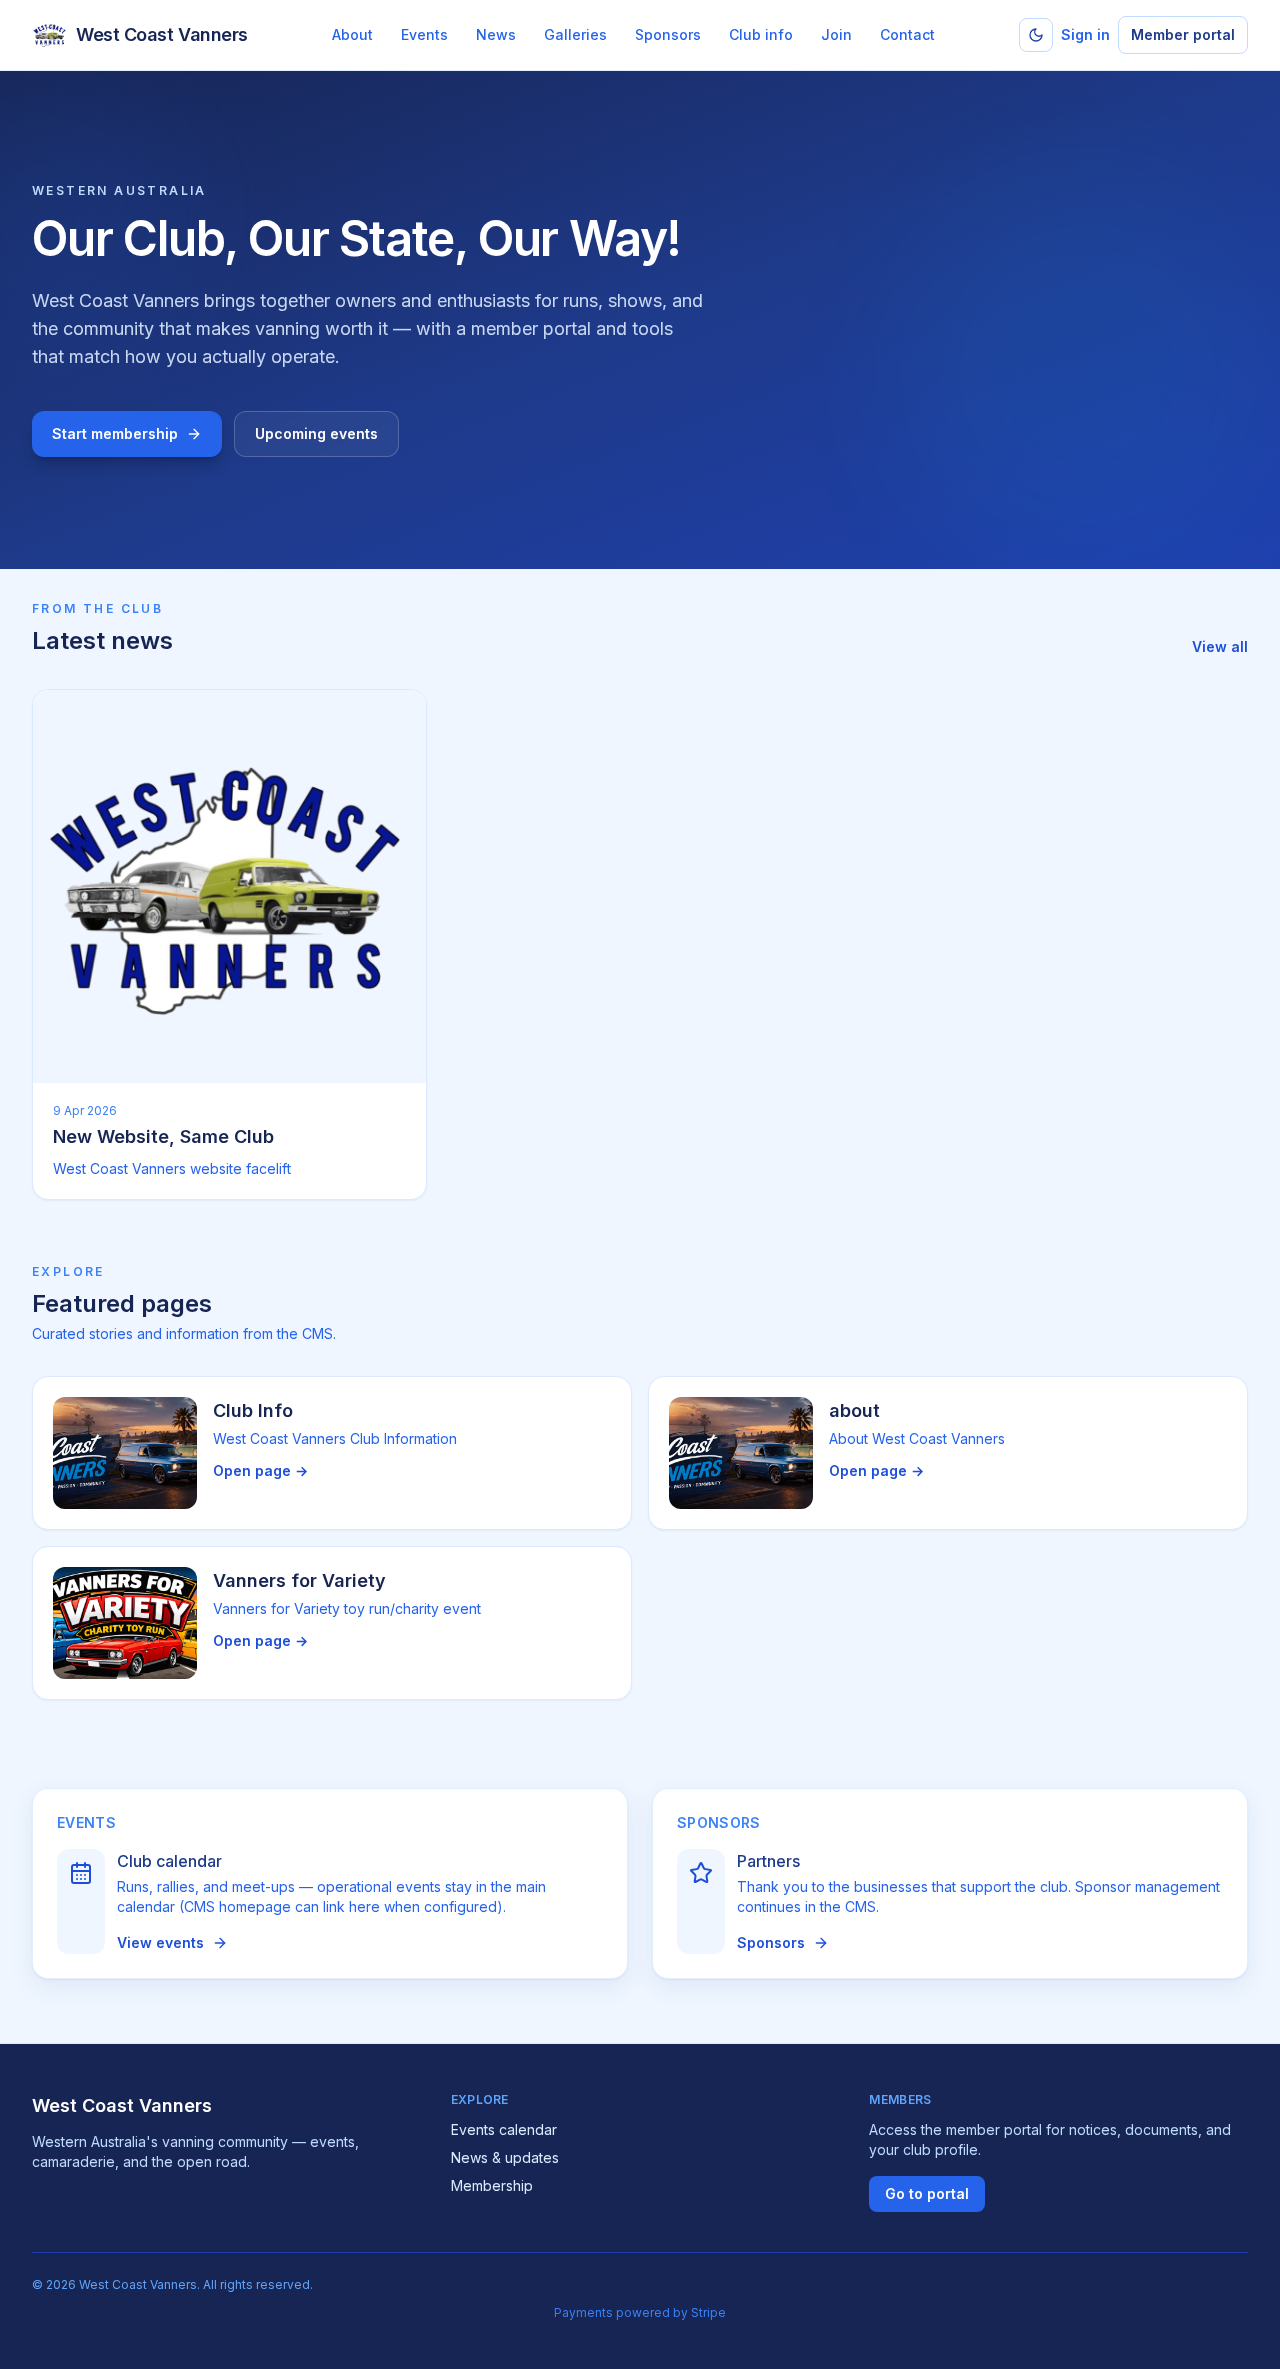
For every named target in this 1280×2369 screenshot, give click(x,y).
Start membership (115, 433)
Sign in (1085, 34)
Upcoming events (316, 433)
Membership (492, 2185)
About (352, 34)
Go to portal (927, 2193)
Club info (761, 34)
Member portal (1183, 34)
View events (160, 1942)
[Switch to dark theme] (1036, 35)
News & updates (505, 2157)
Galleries (575, 34)
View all (1220, 646)
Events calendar (504, 2129)
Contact (907, 34)
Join (836, 34)
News (496, 34)
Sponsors (668, 34)
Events (424, 34)
